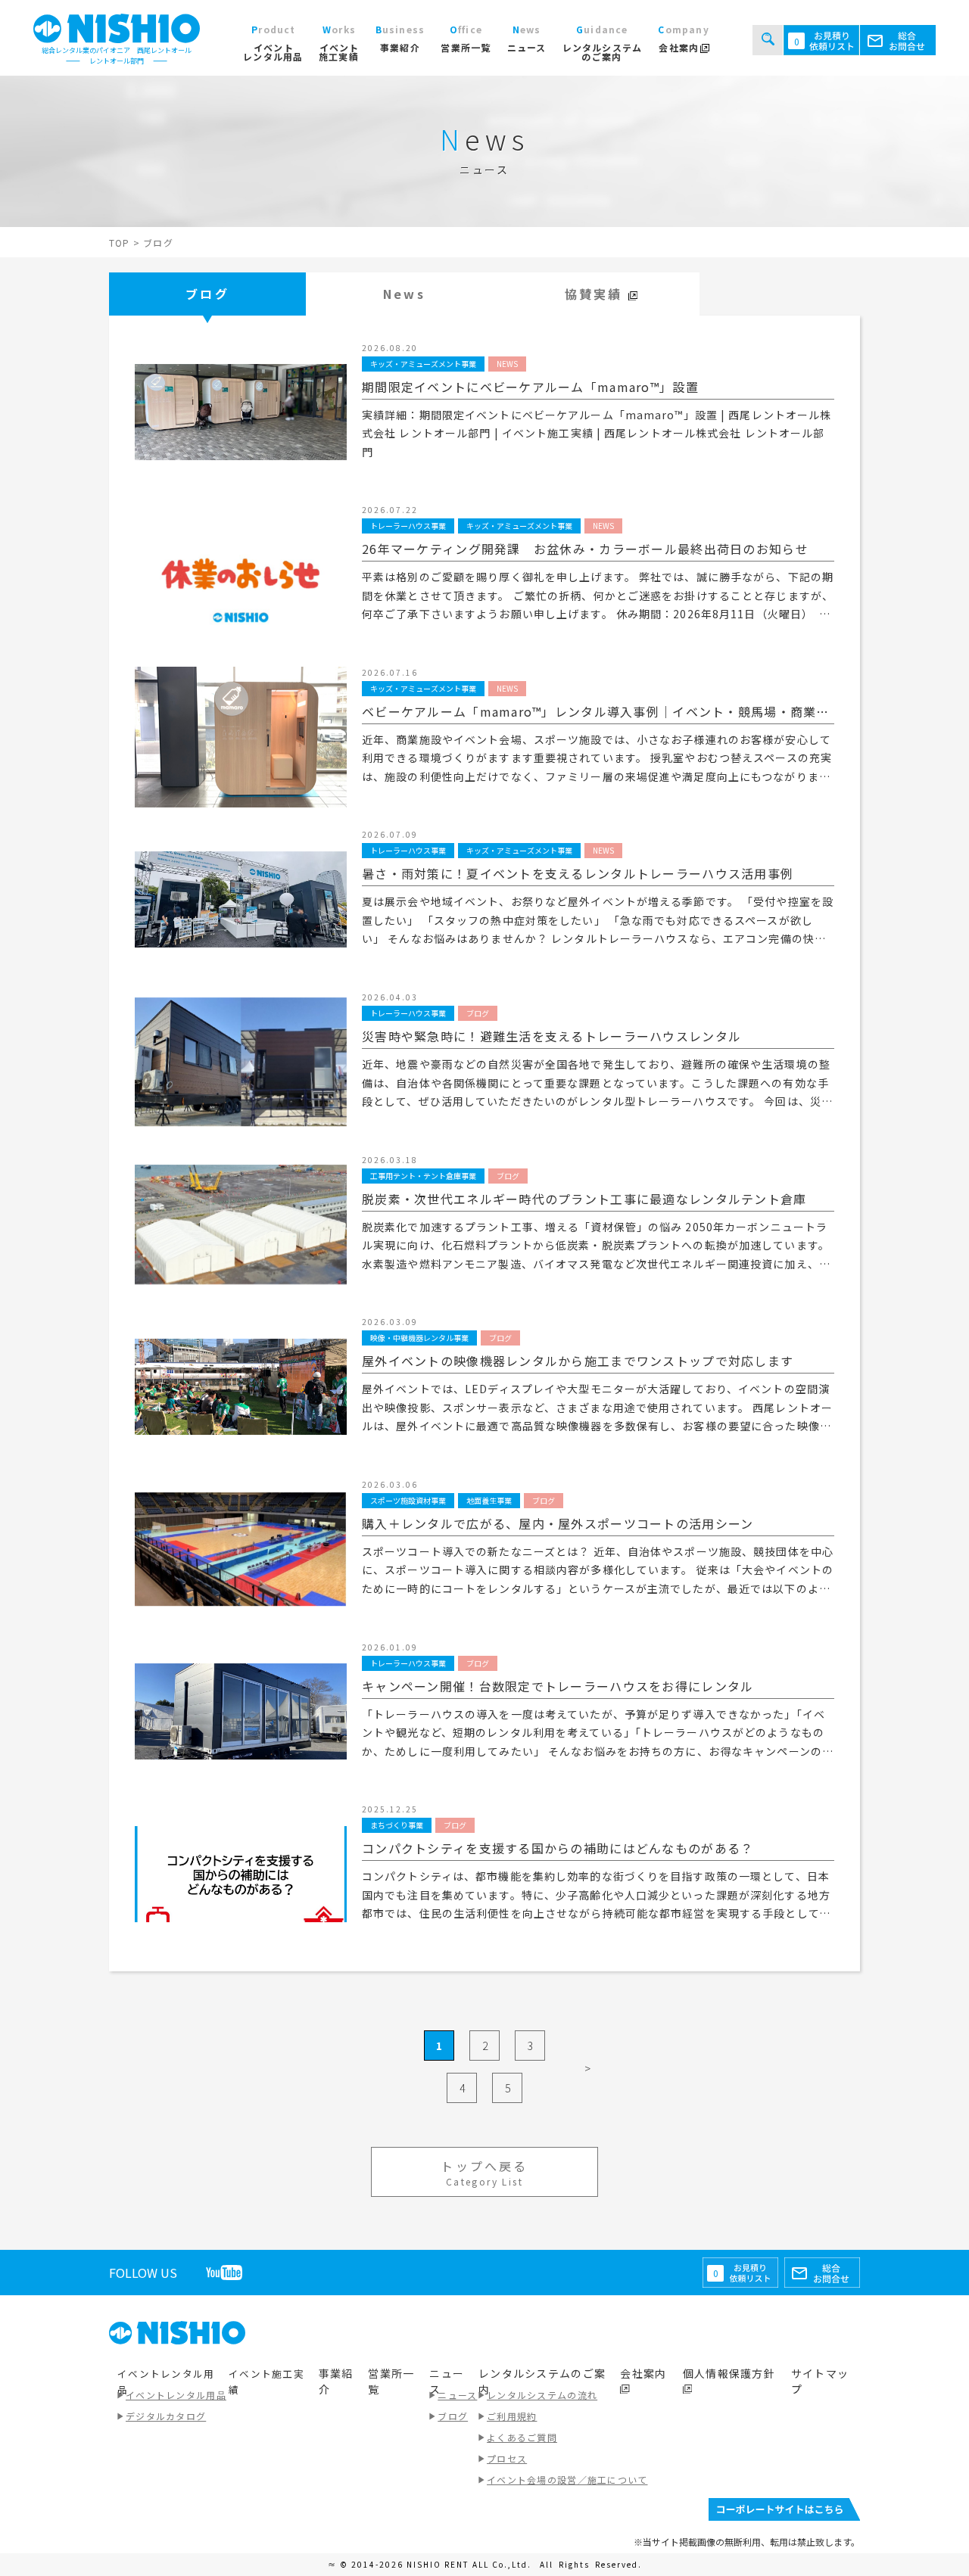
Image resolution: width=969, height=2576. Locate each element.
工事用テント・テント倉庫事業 (423, 1176)
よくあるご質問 (522, 2437)
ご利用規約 (512, 2416)
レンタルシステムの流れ (542, 2395)
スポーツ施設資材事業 (408, 1500)
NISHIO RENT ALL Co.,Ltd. (470, 2564)
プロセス (507, 2458)
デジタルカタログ (166, 2416)
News (404, 294)
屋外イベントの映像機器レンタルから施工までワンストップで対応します (578, 1361)
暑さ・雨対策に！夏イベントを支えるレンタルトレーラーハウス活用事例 (578, 873)
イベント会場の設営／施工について (567, 2480)
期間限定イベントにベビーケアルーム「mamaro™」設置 (530, 387)
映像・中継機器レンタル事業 (419, 1338)
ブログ (207, 294)
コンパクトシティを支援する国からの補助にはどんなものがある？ (558, 1848)
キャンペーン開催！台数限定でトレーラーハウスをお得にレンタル (558, 1686)
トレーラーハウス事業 (408, 526)
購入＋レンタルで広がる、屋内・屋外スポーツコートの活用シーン (558, 1523)
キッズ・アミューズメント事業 (423, 364)
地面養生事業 (489, 1500)
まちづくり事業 (397, 1825)
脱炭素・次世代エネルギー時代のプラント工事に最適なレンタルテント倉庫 (584, 1199)
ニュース (457, 2395)
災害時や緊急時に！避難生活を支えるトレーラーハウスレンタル (551, 1036)
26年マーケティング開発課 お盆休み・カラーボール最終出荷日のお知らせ (585, 549)
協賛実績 (597, 294)
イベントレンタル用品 (176, 2395)
